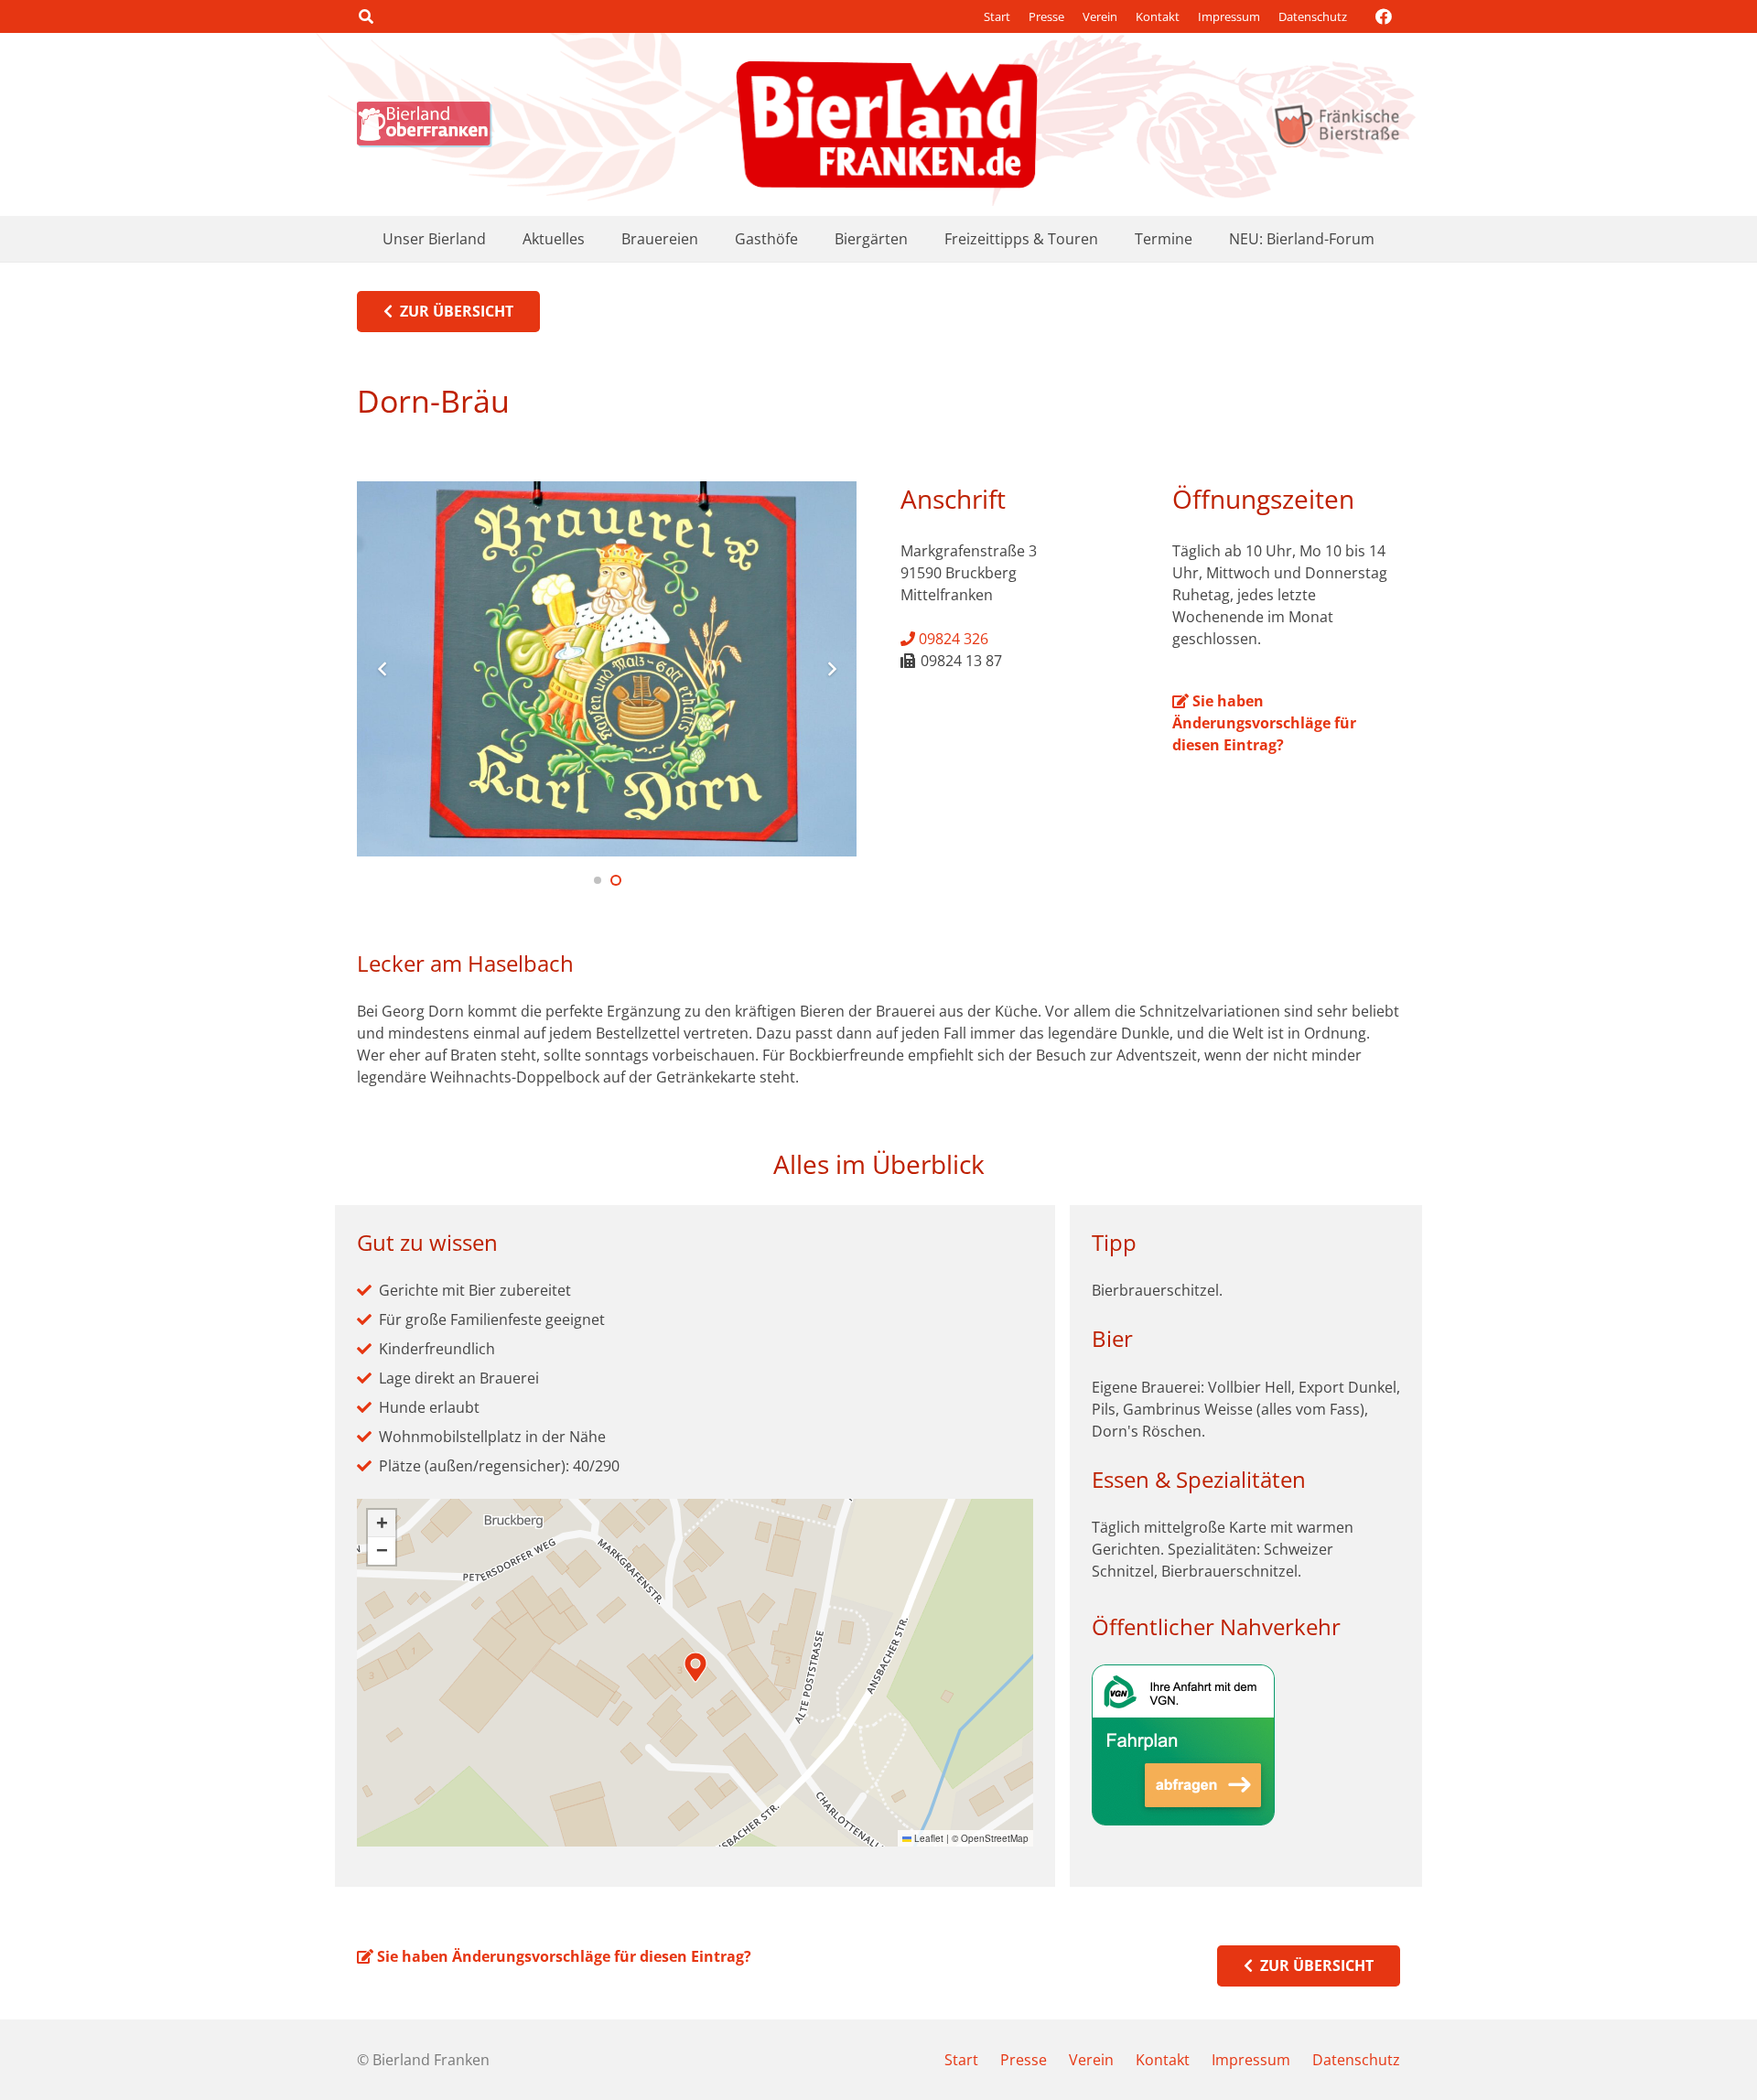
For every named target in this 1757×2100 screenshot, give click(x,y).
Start (997, 16)
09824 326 (952, 639)
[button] (366, 16)
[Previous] (383, 669)
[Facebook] (1384, 16)
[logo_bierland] (429, 124)
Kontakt (1158, 16)
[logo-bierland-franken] (887, 124)
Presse (1046, 16)
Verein (1100, 16)
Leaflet (927, 1838)
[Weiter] (831, 669)
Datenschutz (1313, 16)
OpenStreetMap (995, 1838)
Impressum (1229, 16)
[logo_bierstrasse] (1336, 124)
